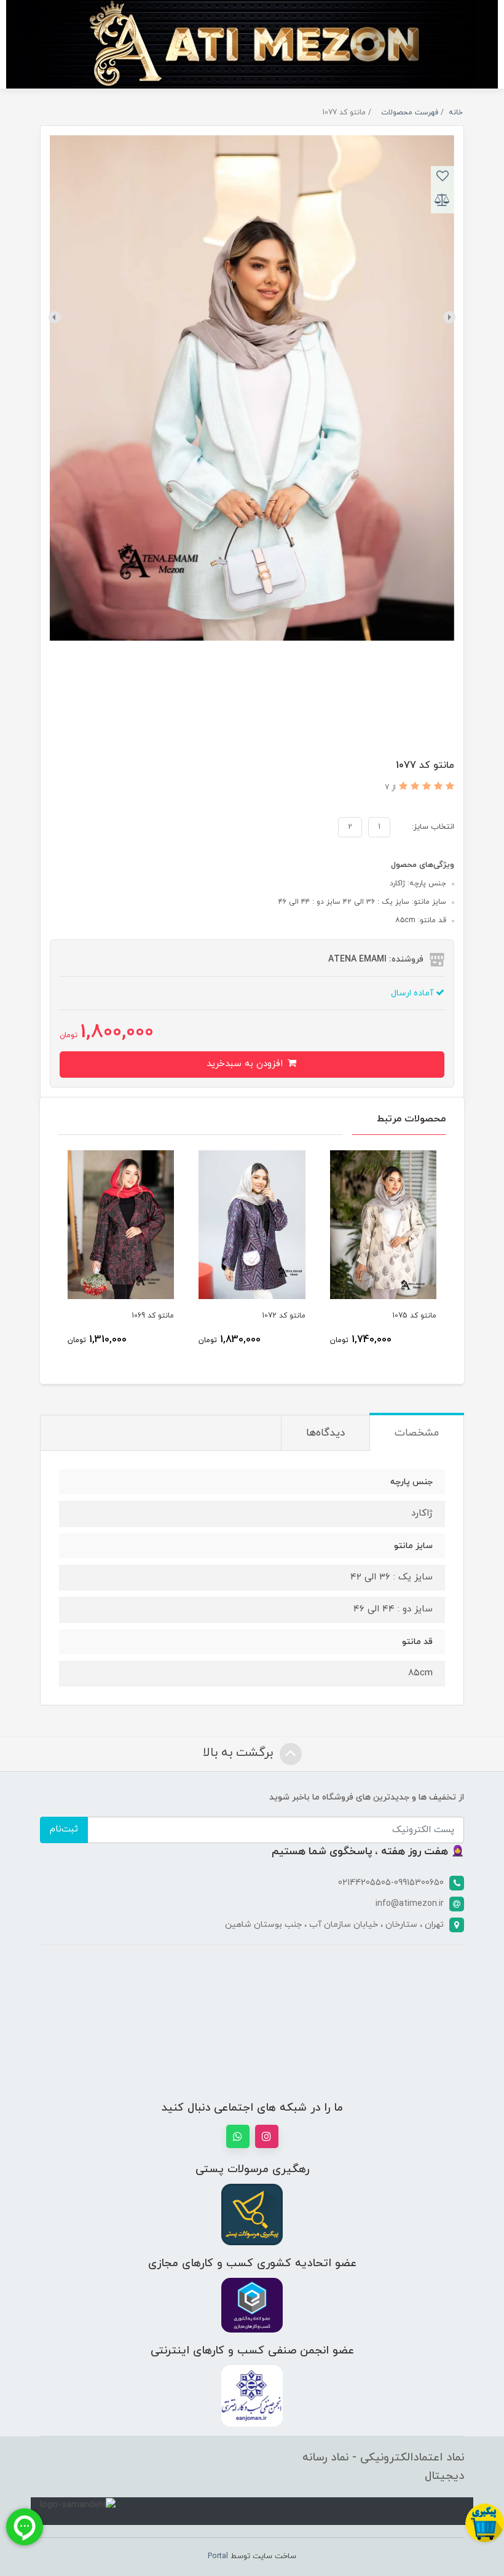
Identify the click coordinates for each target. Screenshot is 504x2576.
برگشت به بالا (240, 1753)
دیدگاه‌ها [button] (325, 1433)
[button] (448, 787)
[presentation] (449, 317)
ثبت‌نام (64, 1829)
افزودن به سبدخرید (246, 1064)
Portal (218, 2556)
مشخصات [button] (417, 1433)
